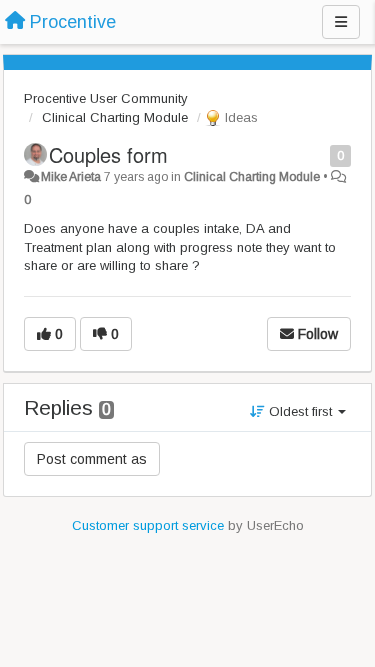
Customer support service (148, 525)
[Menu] (341, 22)
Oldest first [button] (300, 411)
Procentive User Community (106, 98)
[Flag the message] (319, 154)
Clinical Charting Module (115, 117)
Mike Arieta (71, 177)
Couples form (108, 154)
